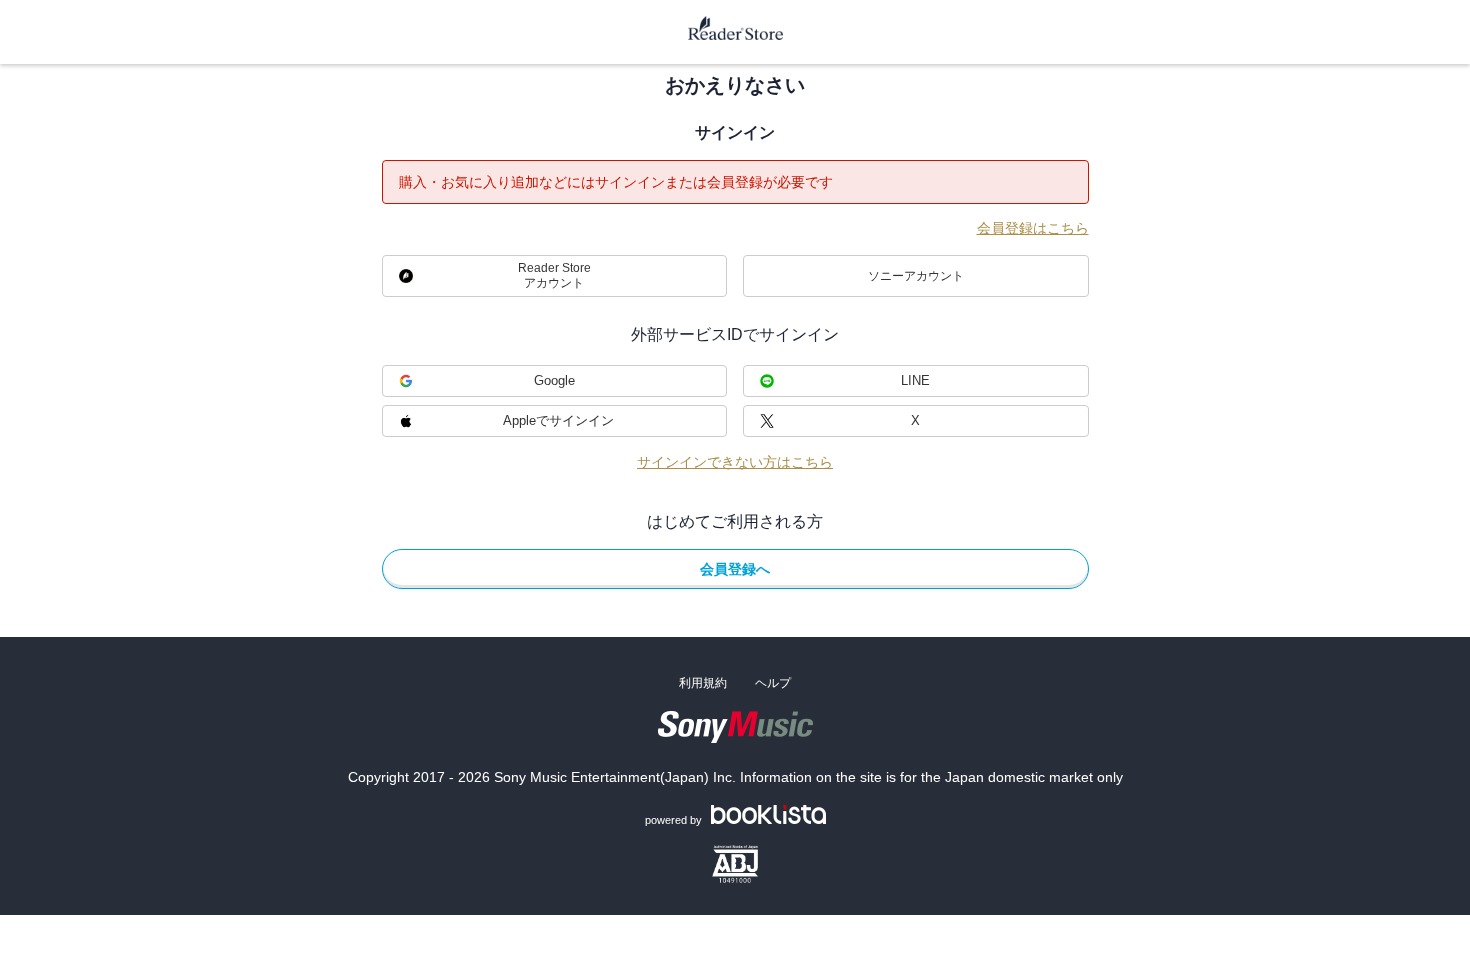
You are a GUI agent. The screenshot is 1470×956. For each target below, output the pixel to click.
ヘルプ (773, 683)
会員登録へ (735, 569)
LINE (915, 380)
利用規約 (703, 683)
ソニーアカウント (916, 276)
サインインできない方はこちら (735, 462)
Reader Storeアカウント (554, 275)
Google (554, 380)
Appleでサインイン (558, 420)
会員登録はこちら (1033, 228)
